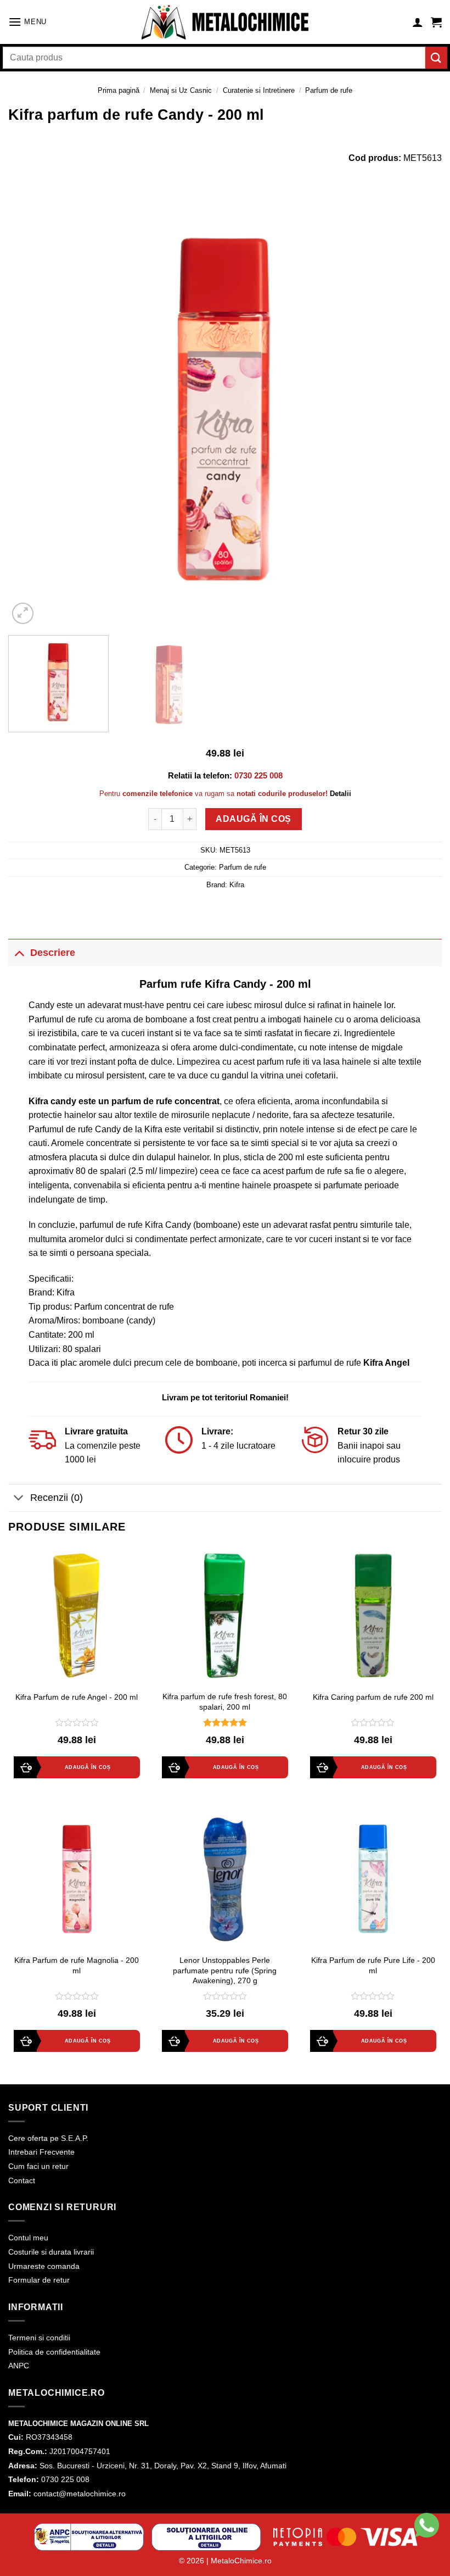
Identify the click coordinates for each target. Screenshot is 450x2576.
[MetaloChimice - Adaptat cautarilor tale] (225, 22)
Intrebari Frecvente (41, 2152)
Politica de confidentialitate (54, 2352)
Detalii (341, 794)
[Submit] (436, 57)
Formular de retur (39, 2280)
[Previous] (31, 410)
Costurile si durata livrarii (51, 2252)
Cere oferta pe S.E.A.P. (48, 2138)
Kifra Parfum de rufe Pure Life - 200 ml (373, 1965)
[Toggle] (19, 952)
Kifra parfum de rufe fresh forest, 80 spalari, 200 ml (225, 1702)
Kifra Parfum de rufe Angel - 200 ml (77, 1697)
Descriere (53, 953)
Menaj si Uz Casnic (181, 90)
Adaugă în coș (253, 819)
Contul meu (28, 2238)
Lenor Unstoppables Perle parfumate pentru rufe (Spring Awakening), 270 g (225, 1970)
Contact (22, 2180)
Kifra (237, 885)
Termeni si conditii (39, 2338)
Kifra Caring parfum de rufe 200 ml (373, 1697)
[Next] (419, 410)
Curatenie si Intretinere (259, 90)
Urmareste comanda (44, 2266)
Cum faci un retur (38, 2166)
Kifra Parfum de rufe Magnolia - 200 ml (77, 1965)
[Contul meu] (418, 22)
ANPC (19, 2366)
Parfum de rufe (329, 90)
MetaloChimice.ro (241, 2561)
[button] (27, 22)
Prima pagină (119, 90)
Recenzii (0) (57, 1498)
